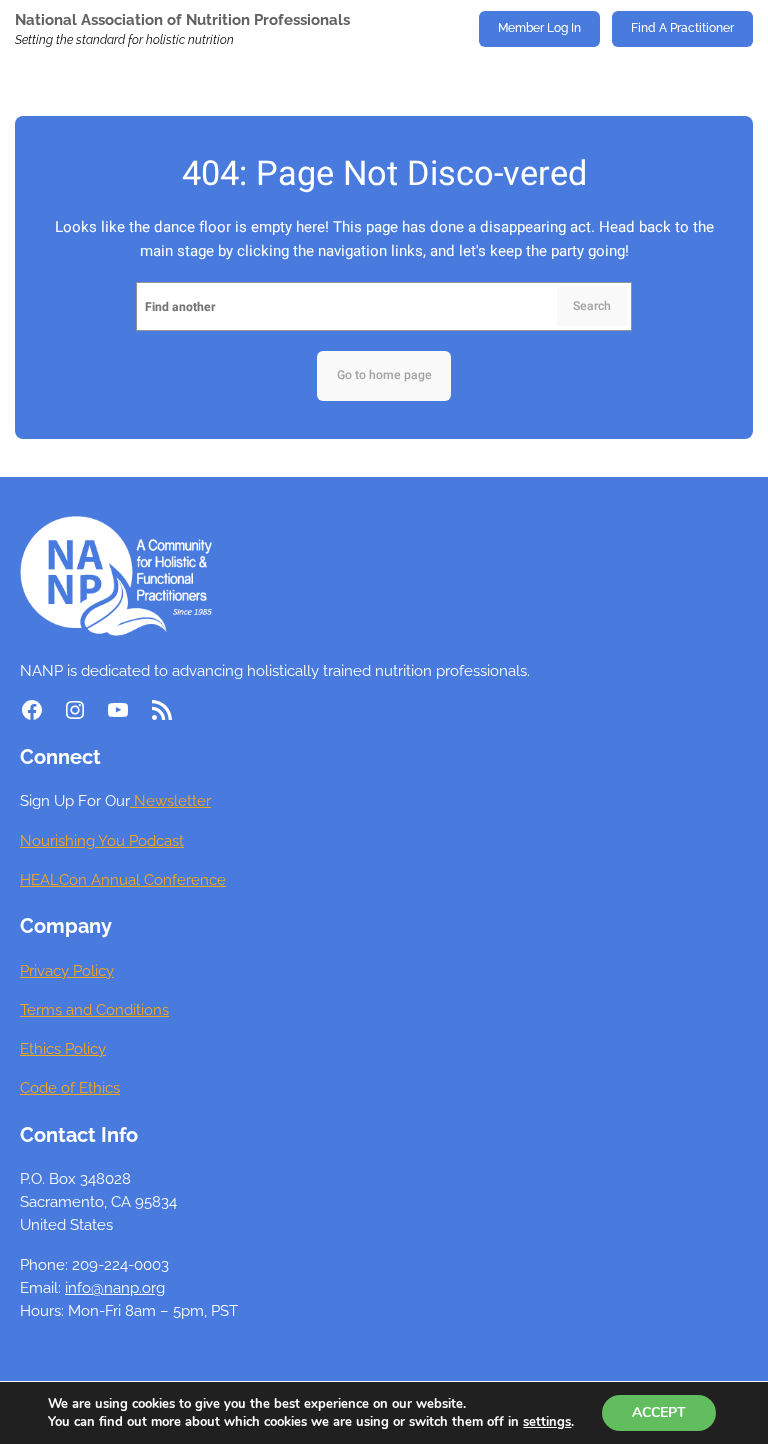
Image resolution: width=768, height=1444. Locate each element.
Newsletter (170, 800)
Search (592, 306)
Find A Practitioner (682, 28)
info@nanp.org (115, 1287)
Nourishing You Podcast (102, 840)
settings (547, 1422)
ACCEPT (659, 1412)
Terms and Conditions (94, 1009)
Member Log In (539, 28)
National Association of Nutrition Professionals (182, 19)
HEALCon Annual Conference (123, 879)
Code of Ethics (70, 1087)
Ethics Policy (63, 1048)
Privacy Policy (67, 970)
